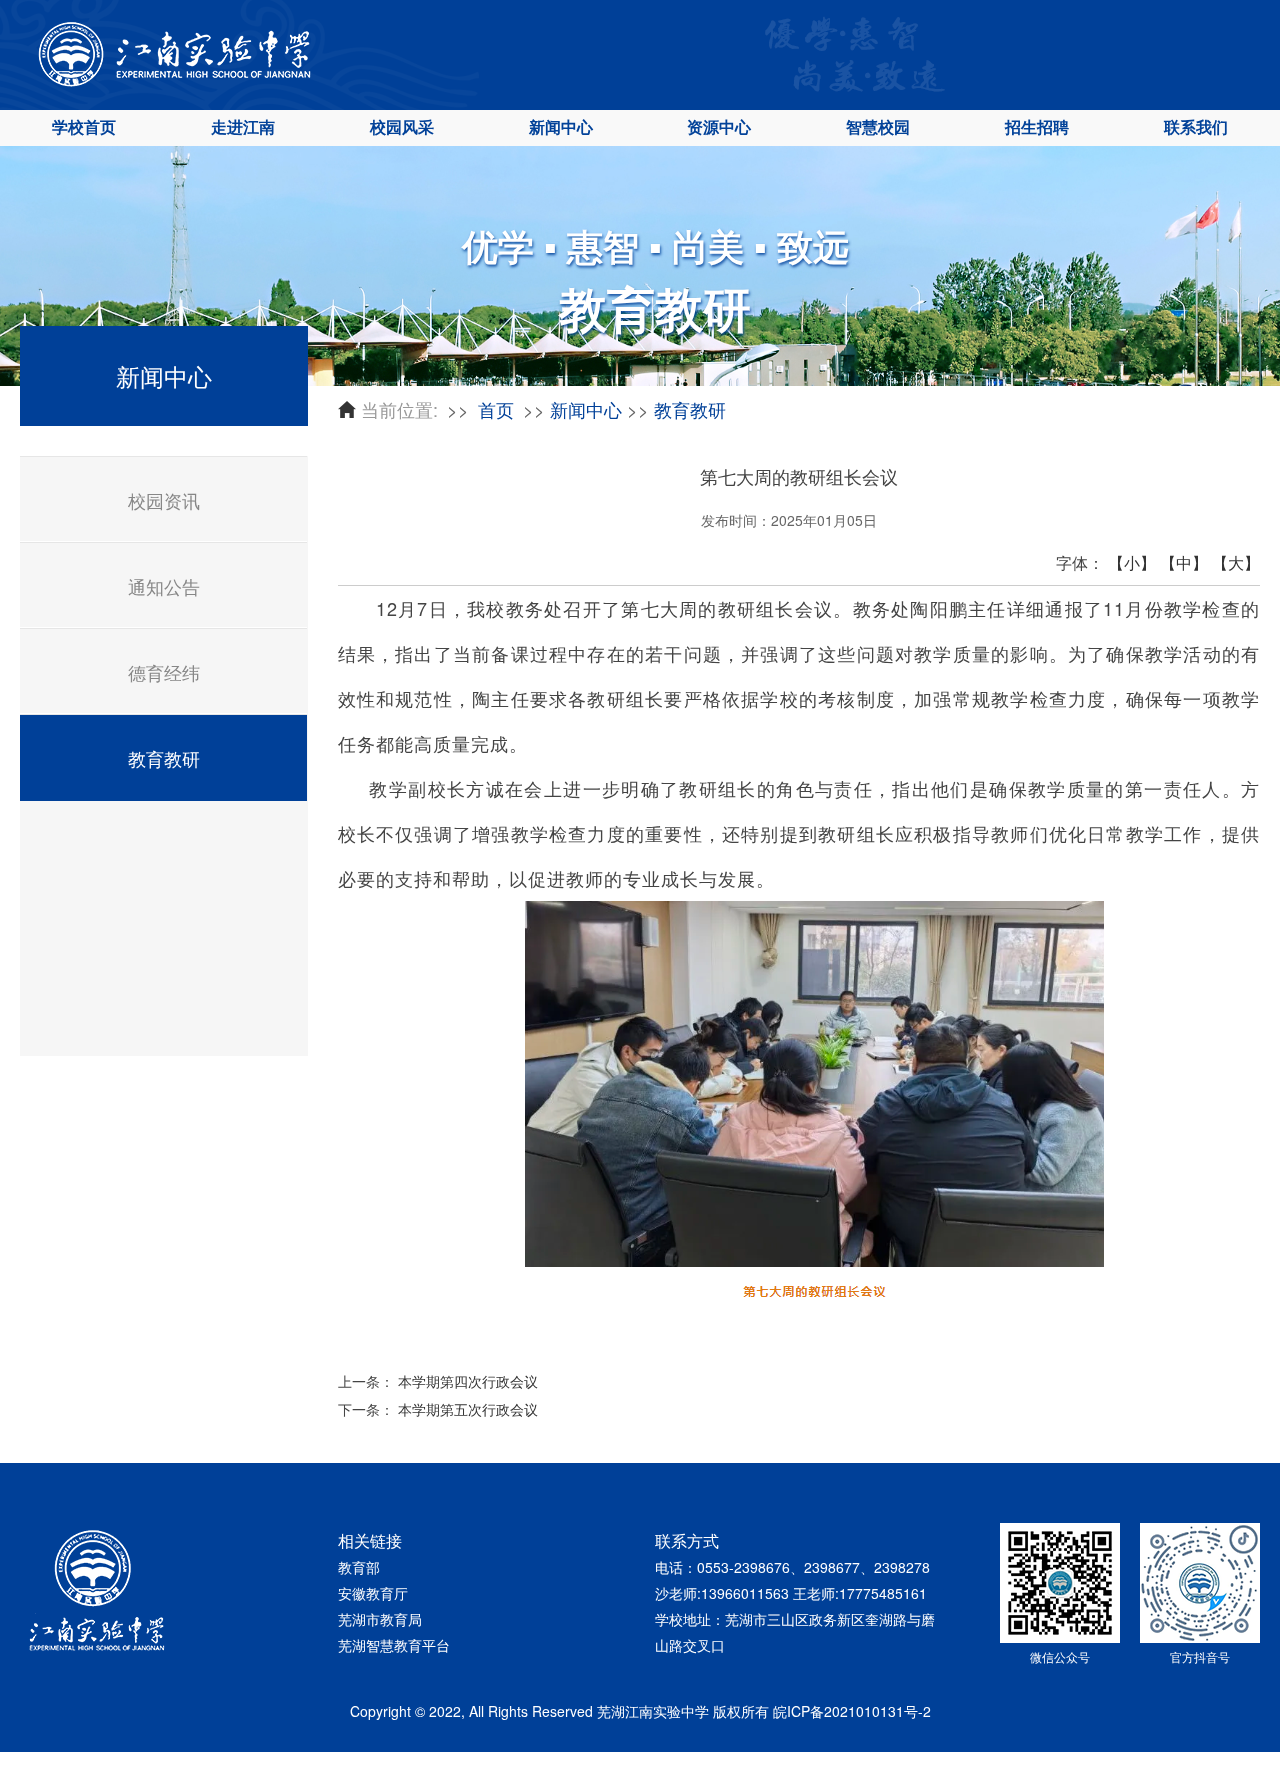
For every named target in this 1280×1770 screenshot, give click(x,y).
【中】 (1184, 562)
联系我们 (1196, 126)
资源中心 (719, 126)
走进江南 (243, 126)
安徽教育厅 (373, 1593)
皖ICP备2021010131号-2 (852, 1711)
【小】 (1132, 562)
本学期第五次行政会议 (468, 1409)
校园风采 (402, 126)
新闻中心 (561, 126)
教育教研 (164, 758)
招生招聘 (1037, 126)
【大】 (1236, 562)
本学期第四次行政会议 (468, 1381)
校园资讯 (164, 500)
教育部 (359, 1567)
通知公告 (164, 586)
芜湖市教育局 (380, 1619)
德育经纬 (164, 672)
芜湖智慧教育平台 (394, 1645)
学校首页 (84, 126)
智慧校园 (878, 126)
